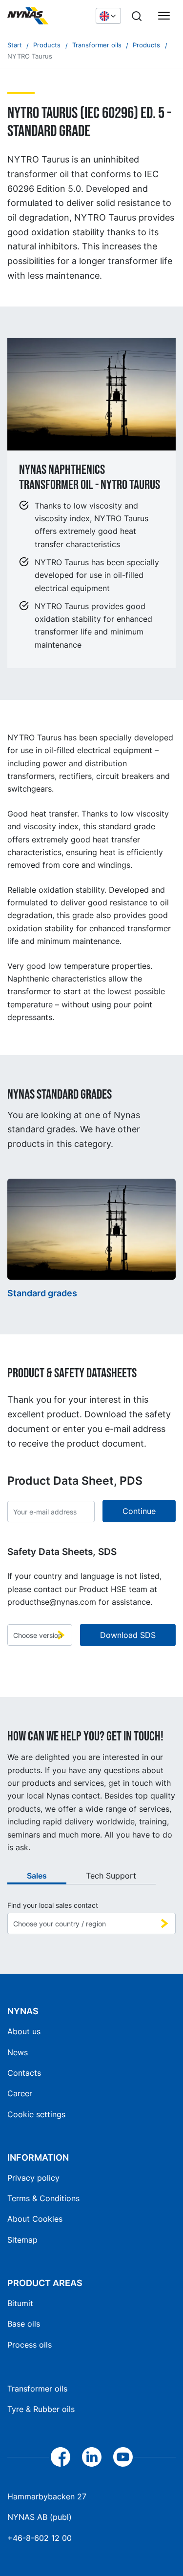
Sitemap (22, 2240)
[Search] (137, 16)
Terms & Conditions (43, 2198)
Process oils (30, 2345)
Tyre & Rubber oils (41, 2409)
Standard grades (42, 1293)
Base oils (24, 2324)
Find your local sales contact (53, 1905)
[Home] (47, 16)
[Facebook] (61, 2457)
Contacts (24, 2073)
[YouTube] (123, 2457)
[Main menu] (164, 16)
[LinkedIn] (92, 2457)
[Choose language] (108, 16)
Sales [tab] (37, 1876)
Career (20, 2093)
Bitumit (20, 2303)
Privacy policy (33, 2178)
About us (24, 2031)
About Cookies (35, 2219)
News (18, 2052)
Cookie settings (36, 2114)
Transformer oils (37, 2389)
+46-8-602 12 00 (40, 2538)
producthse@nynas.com (52, 1602)
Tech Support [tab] (111, 1876)
